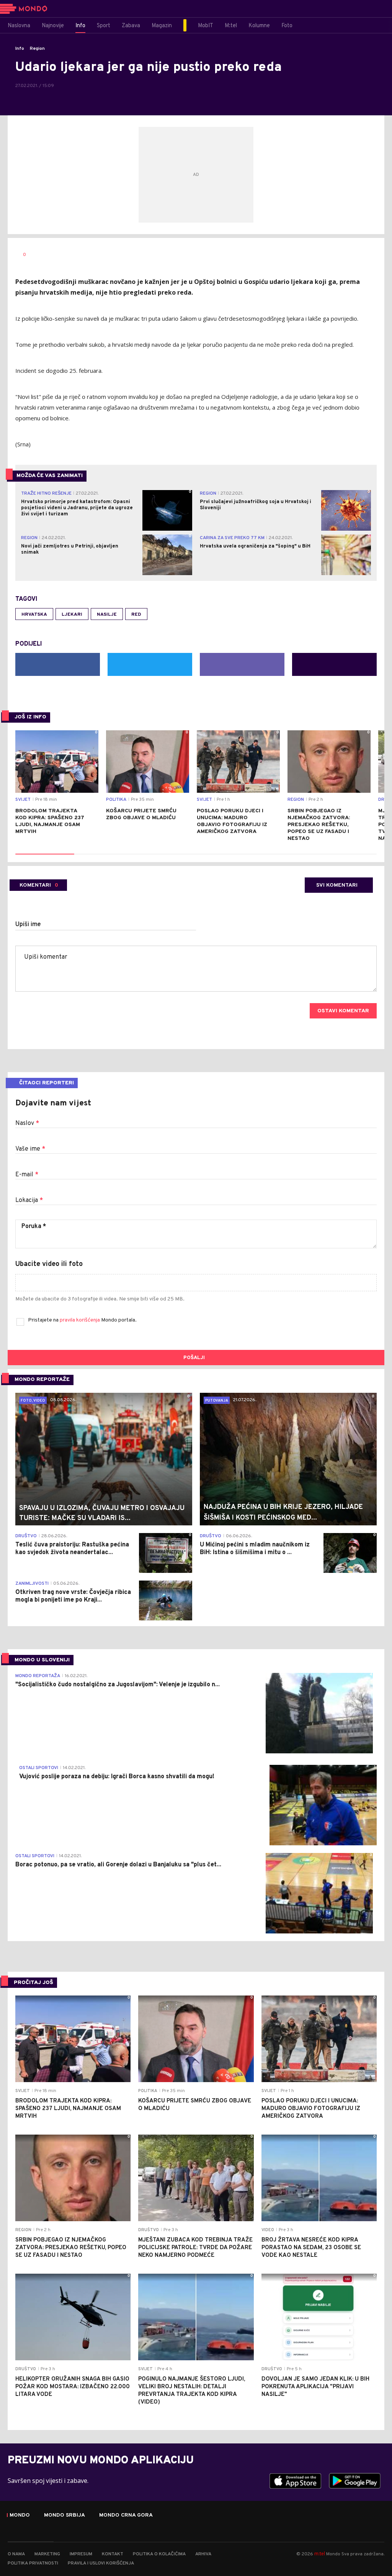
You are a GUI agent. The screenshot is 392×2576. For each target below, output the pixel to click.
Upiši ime (28, 925)
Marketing (47, 2554)
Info (20, 49)
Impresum (81, 2554)
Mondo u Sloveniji (42, 1660)
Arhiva (203, 2554)
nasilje (107, 615)
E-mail (27, 1175)
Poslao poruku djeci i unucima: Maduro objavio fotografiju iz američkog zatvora (232, 821)
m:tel (320, 2554)
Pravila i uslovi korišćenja (101, 2563)
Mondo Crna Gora (126, 2515)
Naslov (27, 1123)
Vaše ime (30, 1149)
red (136, 615)
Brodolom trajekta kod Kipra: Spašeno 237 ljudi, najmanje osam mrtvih (50, 821)
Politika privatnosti (33, 2563)
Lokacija (29, 1200)
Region (37, 49)
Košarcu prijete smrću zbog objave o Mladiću (141, 814)
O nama (16, 2554)
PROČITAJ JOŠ (33, 1983)
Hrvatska (34, 615)
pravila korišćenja (80, 1320)
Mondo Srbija (65, 2515)
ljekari (72, 615)
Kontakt (113, 2554)
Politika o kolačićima (159, 2554)
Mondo (20, 2515)
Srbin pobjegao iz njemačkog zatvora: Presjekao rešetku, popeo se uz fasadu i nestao (319, 825)
